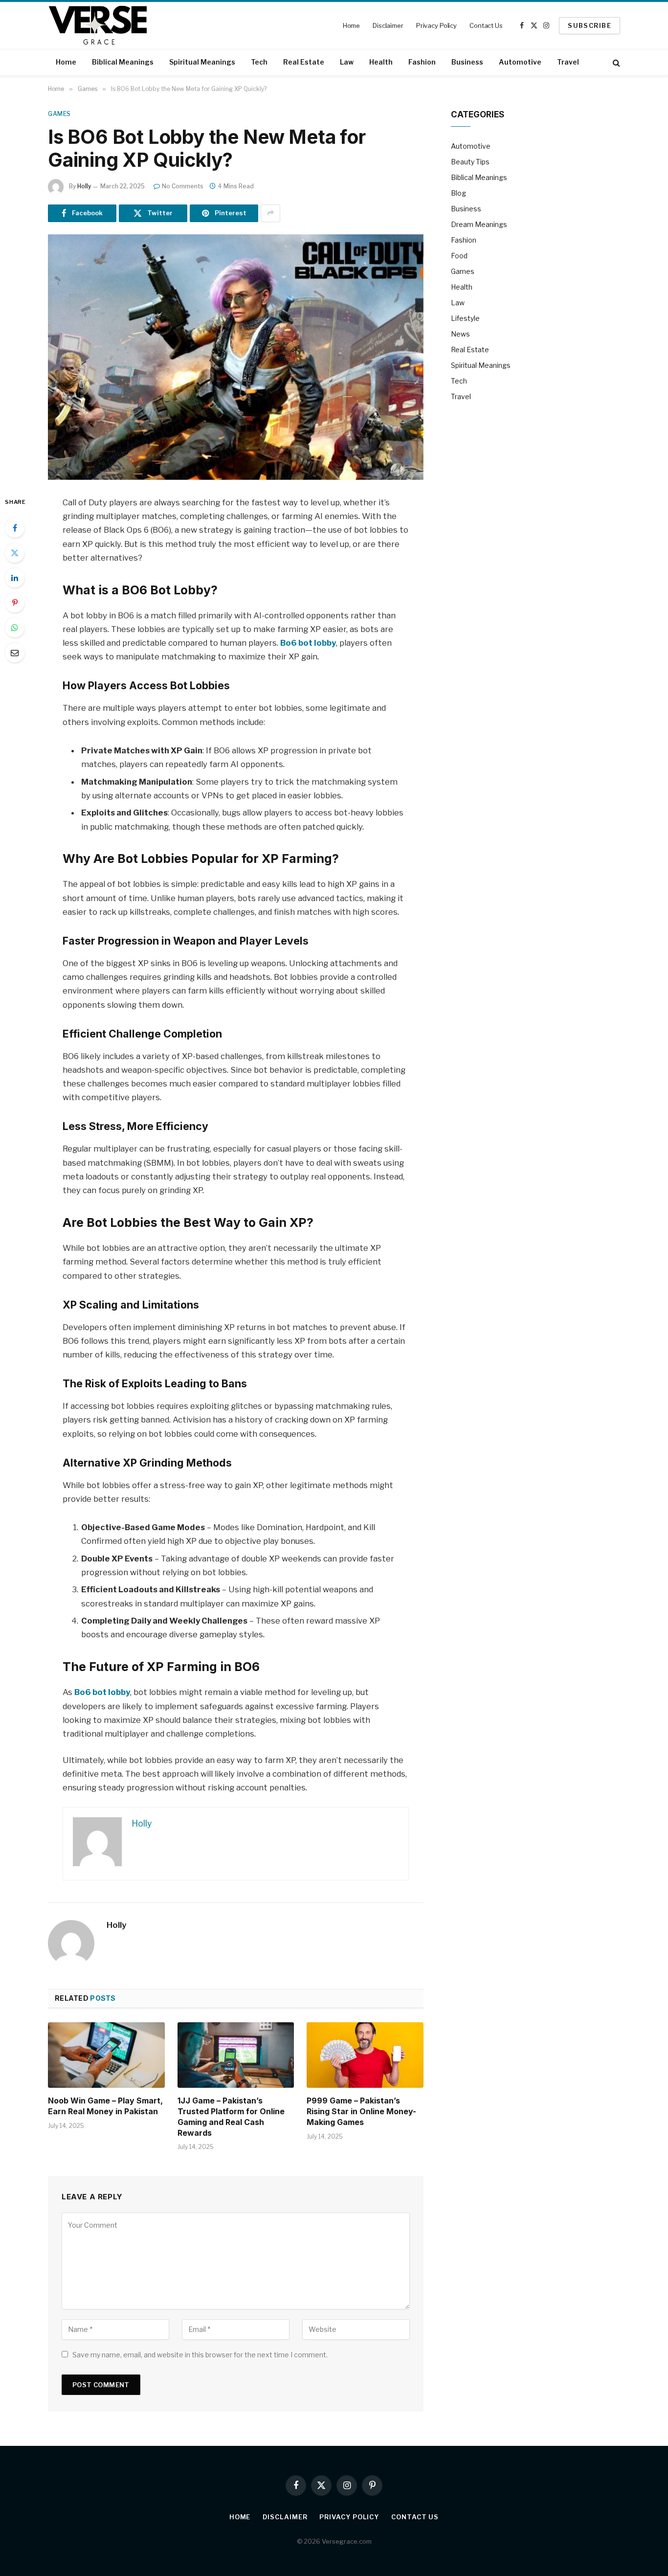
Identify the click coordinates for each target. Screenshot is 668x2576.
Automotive (520, 62)
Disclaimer (388, 25)
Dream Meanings (479, 224)
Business (467, 62)
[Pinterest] (15, 603)
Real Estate (304, 62)
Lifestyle (465, 318)
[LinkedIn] (15, 578)
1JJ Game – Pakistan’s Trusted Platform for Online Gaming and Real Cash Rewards (231, 2116)
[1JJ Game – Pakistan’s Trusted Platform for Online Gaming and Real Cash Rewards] (236, 2055)
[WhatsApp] (15, 628)
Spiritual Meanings (202, 62)
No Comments (183, 186)
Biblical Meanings (123, 62)
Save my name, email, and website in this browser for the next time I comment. (200, 2355)
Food (459, 256)
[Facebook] (15, 528)
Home (351, 25)
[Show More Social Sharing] (270, 213)
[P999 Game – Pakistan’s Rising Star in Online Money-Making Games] (365, 2055)
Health (381, 62)
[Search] (615, 62)
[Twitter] (15, 553)
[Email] (15, 653)
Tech (259, 62)
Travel (568, 62)
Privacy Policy (436, 25)
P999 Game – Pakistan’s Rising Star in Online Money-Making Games (361, 2111)
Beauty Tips (470, 162)
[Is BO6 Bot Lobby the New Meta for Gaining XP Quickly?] (236, 357)
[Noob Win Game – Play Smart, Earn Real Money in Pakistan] (106, 2055)
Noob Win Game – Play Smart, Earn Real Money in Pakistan (105, 2106)
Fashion (422, 62)
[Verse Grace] (98, 25)
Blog (458, 193)
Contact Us (486, 25)
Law (347, 62)
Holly (84, 186)
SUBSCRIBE (590, 25)
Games (59, 114)
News (460, 334)
